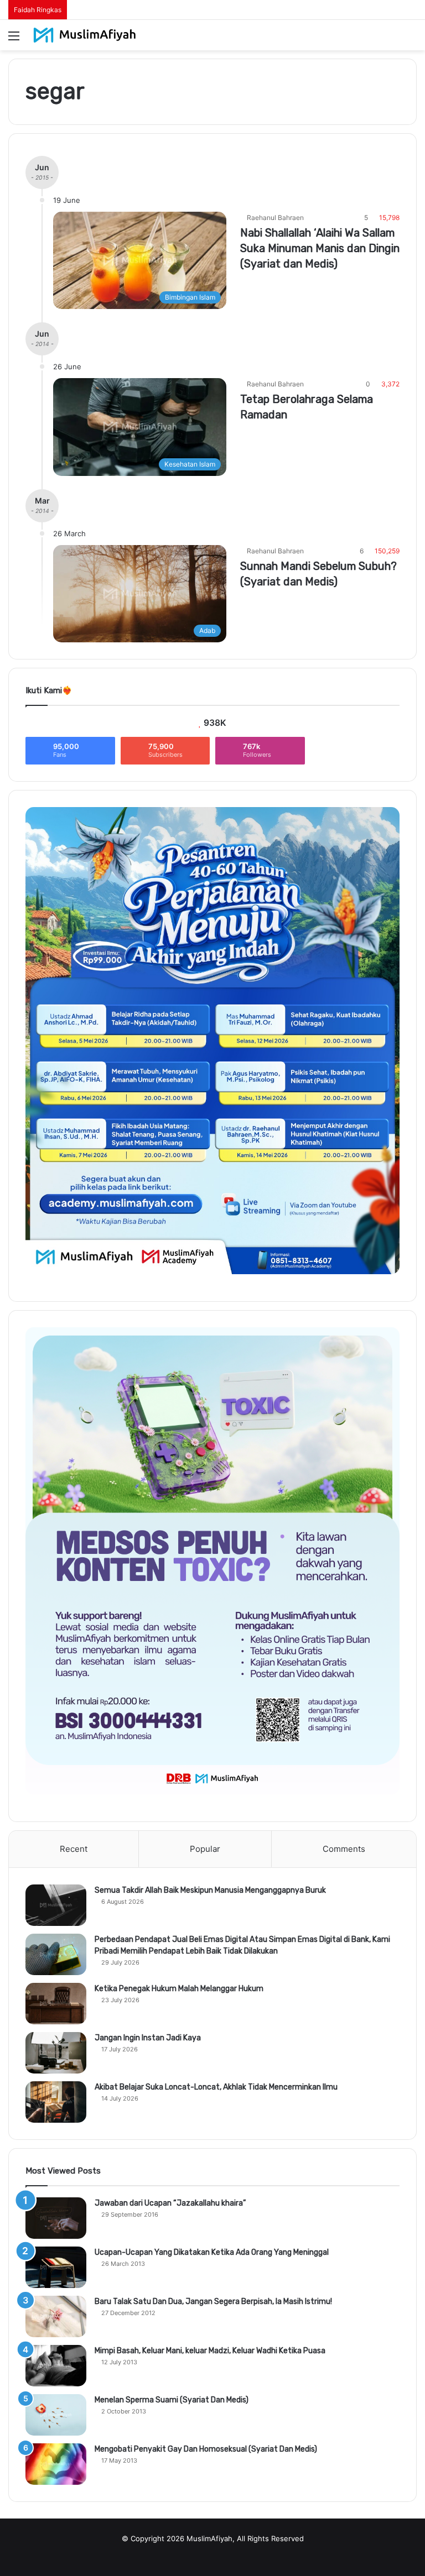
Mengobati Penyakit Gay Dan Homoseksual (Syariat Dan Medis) (206, 2449)
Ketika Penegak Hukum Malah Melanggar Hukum (179, 1989)
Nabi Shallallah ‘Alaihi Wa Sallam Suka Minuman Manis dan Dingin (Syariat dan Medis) (320, 248)
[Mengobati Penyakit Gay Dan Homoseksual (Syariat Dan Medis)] (56, 2464)
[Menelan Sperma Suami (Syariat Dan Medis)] (56, 2415)
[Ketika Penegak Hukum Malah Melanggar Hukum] (56, 2004)
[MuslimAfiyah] (85, 35)
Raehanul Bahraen (275, 218)
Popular (205, 1849)
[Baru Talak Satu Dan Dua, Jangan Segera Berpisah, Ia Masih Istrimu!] (56, 2316)
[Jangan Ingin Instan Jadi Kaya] (56, 2053)
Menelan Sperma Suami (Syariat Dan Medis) (172, 2400)
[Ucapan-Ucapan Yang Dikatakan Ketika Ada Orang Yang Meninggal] (56, 2267)
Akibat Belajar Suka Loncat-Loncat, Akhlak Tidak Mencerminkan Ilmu (216, 2087)
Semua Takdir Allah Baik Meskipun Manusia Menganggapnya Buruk (210, 1890)
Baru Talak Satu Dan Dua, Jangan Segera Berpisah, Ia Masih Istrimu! (213, 2302)
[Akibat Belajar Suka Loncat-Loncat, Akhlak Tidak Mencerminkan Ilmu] (56, 2102)
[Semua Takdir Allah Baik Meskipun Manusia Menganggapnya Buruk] (56, 1905)
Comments (344, 1849)
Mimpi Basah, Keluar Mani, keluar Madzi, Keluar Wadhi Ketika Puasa (210, 2351)
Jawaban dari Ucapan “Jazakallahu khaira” (170, 2203)
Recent (74, 1849)
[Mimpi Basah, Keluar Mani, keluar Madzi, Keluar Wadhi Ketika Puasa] (56, 2366)
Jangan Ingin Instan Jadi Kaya (148, 2038)
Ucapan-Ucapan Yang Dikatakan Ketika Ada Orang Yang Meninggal (212, 2252)
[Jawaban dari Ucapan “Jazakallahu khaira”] (56, 2218)
